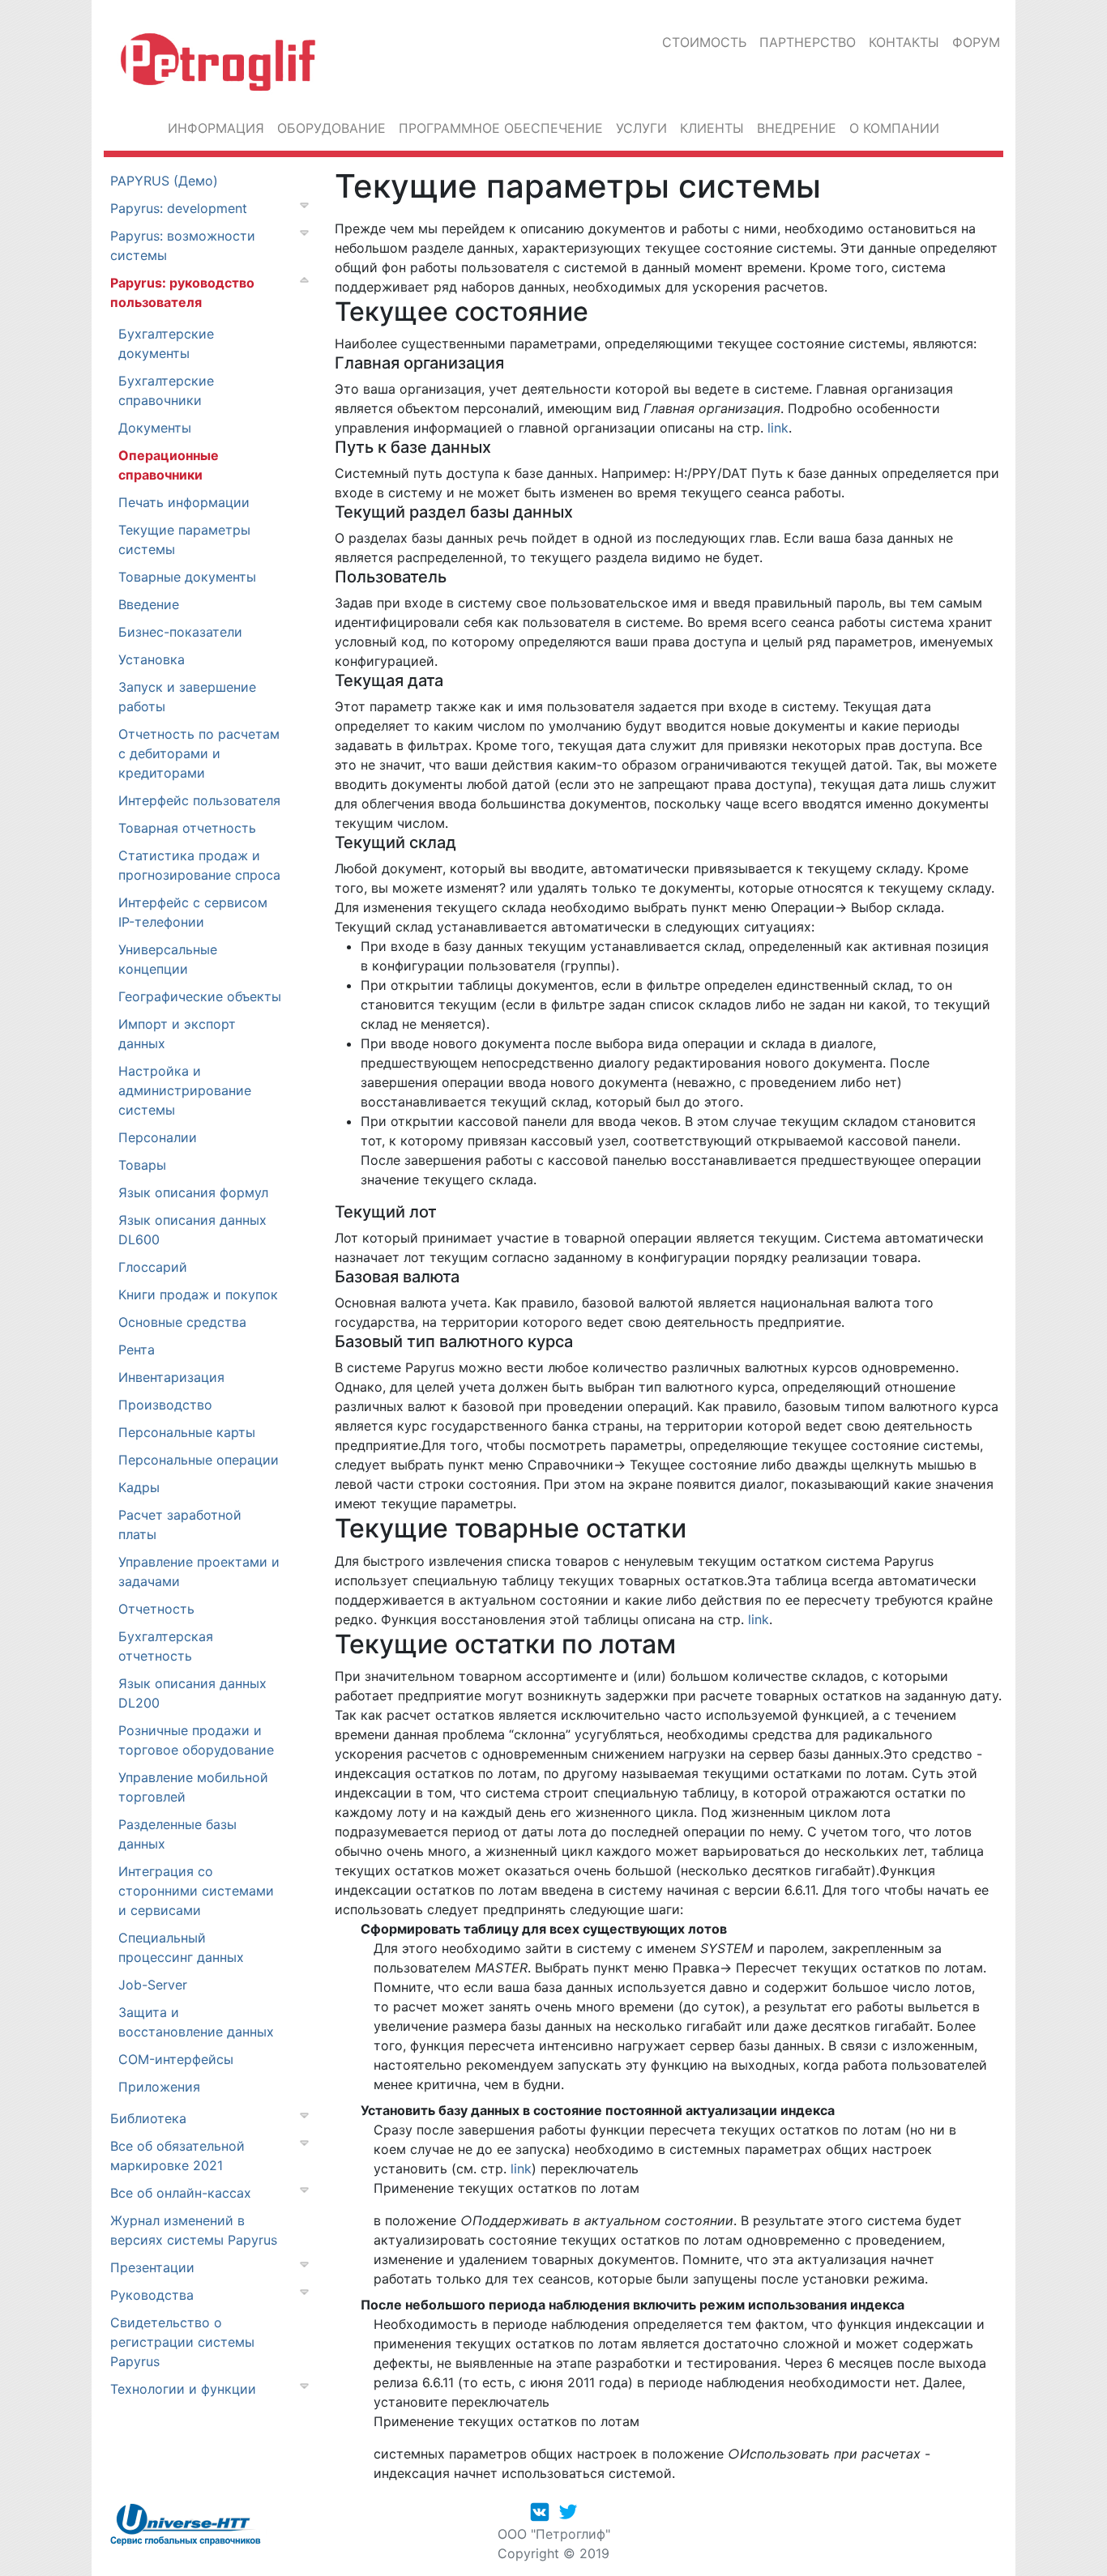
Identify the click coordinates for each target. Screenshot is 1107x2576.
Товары (142, 1165)
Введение (149, 604)
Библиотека (148, 2118)
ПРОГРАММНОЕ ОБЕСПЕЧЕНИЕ (501, 128)
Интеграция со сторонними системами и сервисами (196, 1891)
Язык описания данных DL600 (192, 1230)
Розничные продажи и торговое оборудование (196, 1740)
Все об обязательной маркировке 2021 (177, 2156)
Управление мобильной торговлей (193, 1787)
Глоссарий (153, 1267)
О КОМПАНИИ (894, 128)
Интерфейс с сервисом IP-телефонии (193, 912)
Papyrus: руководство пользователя (182, 292)
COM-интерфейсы (176, 2059)
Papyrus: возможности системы (183, 245)
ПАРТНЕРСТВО (808, 42)
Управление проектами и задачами (199, 1572)
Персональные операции (199, 1460)
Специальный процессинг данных (181, 1947)
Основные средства (182, 1322)
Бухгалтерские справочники (166, 390)
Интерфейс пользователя (199, 800)
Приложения (159, 2087)
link (778, 428)
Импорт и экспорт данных (177, 1034)
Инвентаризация (171, 1377)
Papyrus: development (179, 208)
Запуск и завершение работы (187, 697)
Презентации (152, 2267)
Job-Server (153, 1985)
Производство (165, 1405)
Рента (137, 1350)
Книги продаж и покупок (198, 1294)
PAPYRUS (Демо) (164, 181)
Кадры (139, 1487)
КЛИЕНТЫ (712, 128)
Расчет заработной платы (180, 1525)
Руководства (152, 2295)
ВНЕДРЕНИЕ (797, 128)
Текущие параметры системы (184, 540)
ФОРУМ (976, 42)
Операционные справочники (169, 465)
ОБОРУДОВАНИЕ (331, 128)
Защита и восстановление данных (196, 2022)
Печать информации (184, 502)
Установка (152, 659)
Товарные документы (187, 577)
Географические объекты (200, 996)
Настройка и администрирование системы (185, 1090)
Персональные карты (187, 1432)
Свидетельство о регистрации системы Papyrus (182, 2342)
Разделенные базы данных (177, 1834)
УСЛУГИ (641, 128)
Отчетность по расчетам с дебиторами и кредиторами (199, 753)
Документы (155, 428)
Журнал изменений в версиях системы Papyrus (194, 2230)
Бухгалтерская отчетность (166, 1646)
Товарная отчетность (187, 828)
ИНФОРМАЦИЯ (216, 128)
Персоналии (158, 1137)
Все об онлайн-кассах (181, 2193)
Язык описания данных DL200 (192, 1693)
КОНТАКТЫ (904, 42)
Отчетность (156, 1609)
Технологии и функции (183, 2389)
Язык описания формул (193, 1192)
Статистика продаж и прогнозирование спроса (199, 865)
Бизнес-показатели (180, 632)
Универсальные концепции (168, 959)
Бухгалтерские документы (166, 343)
